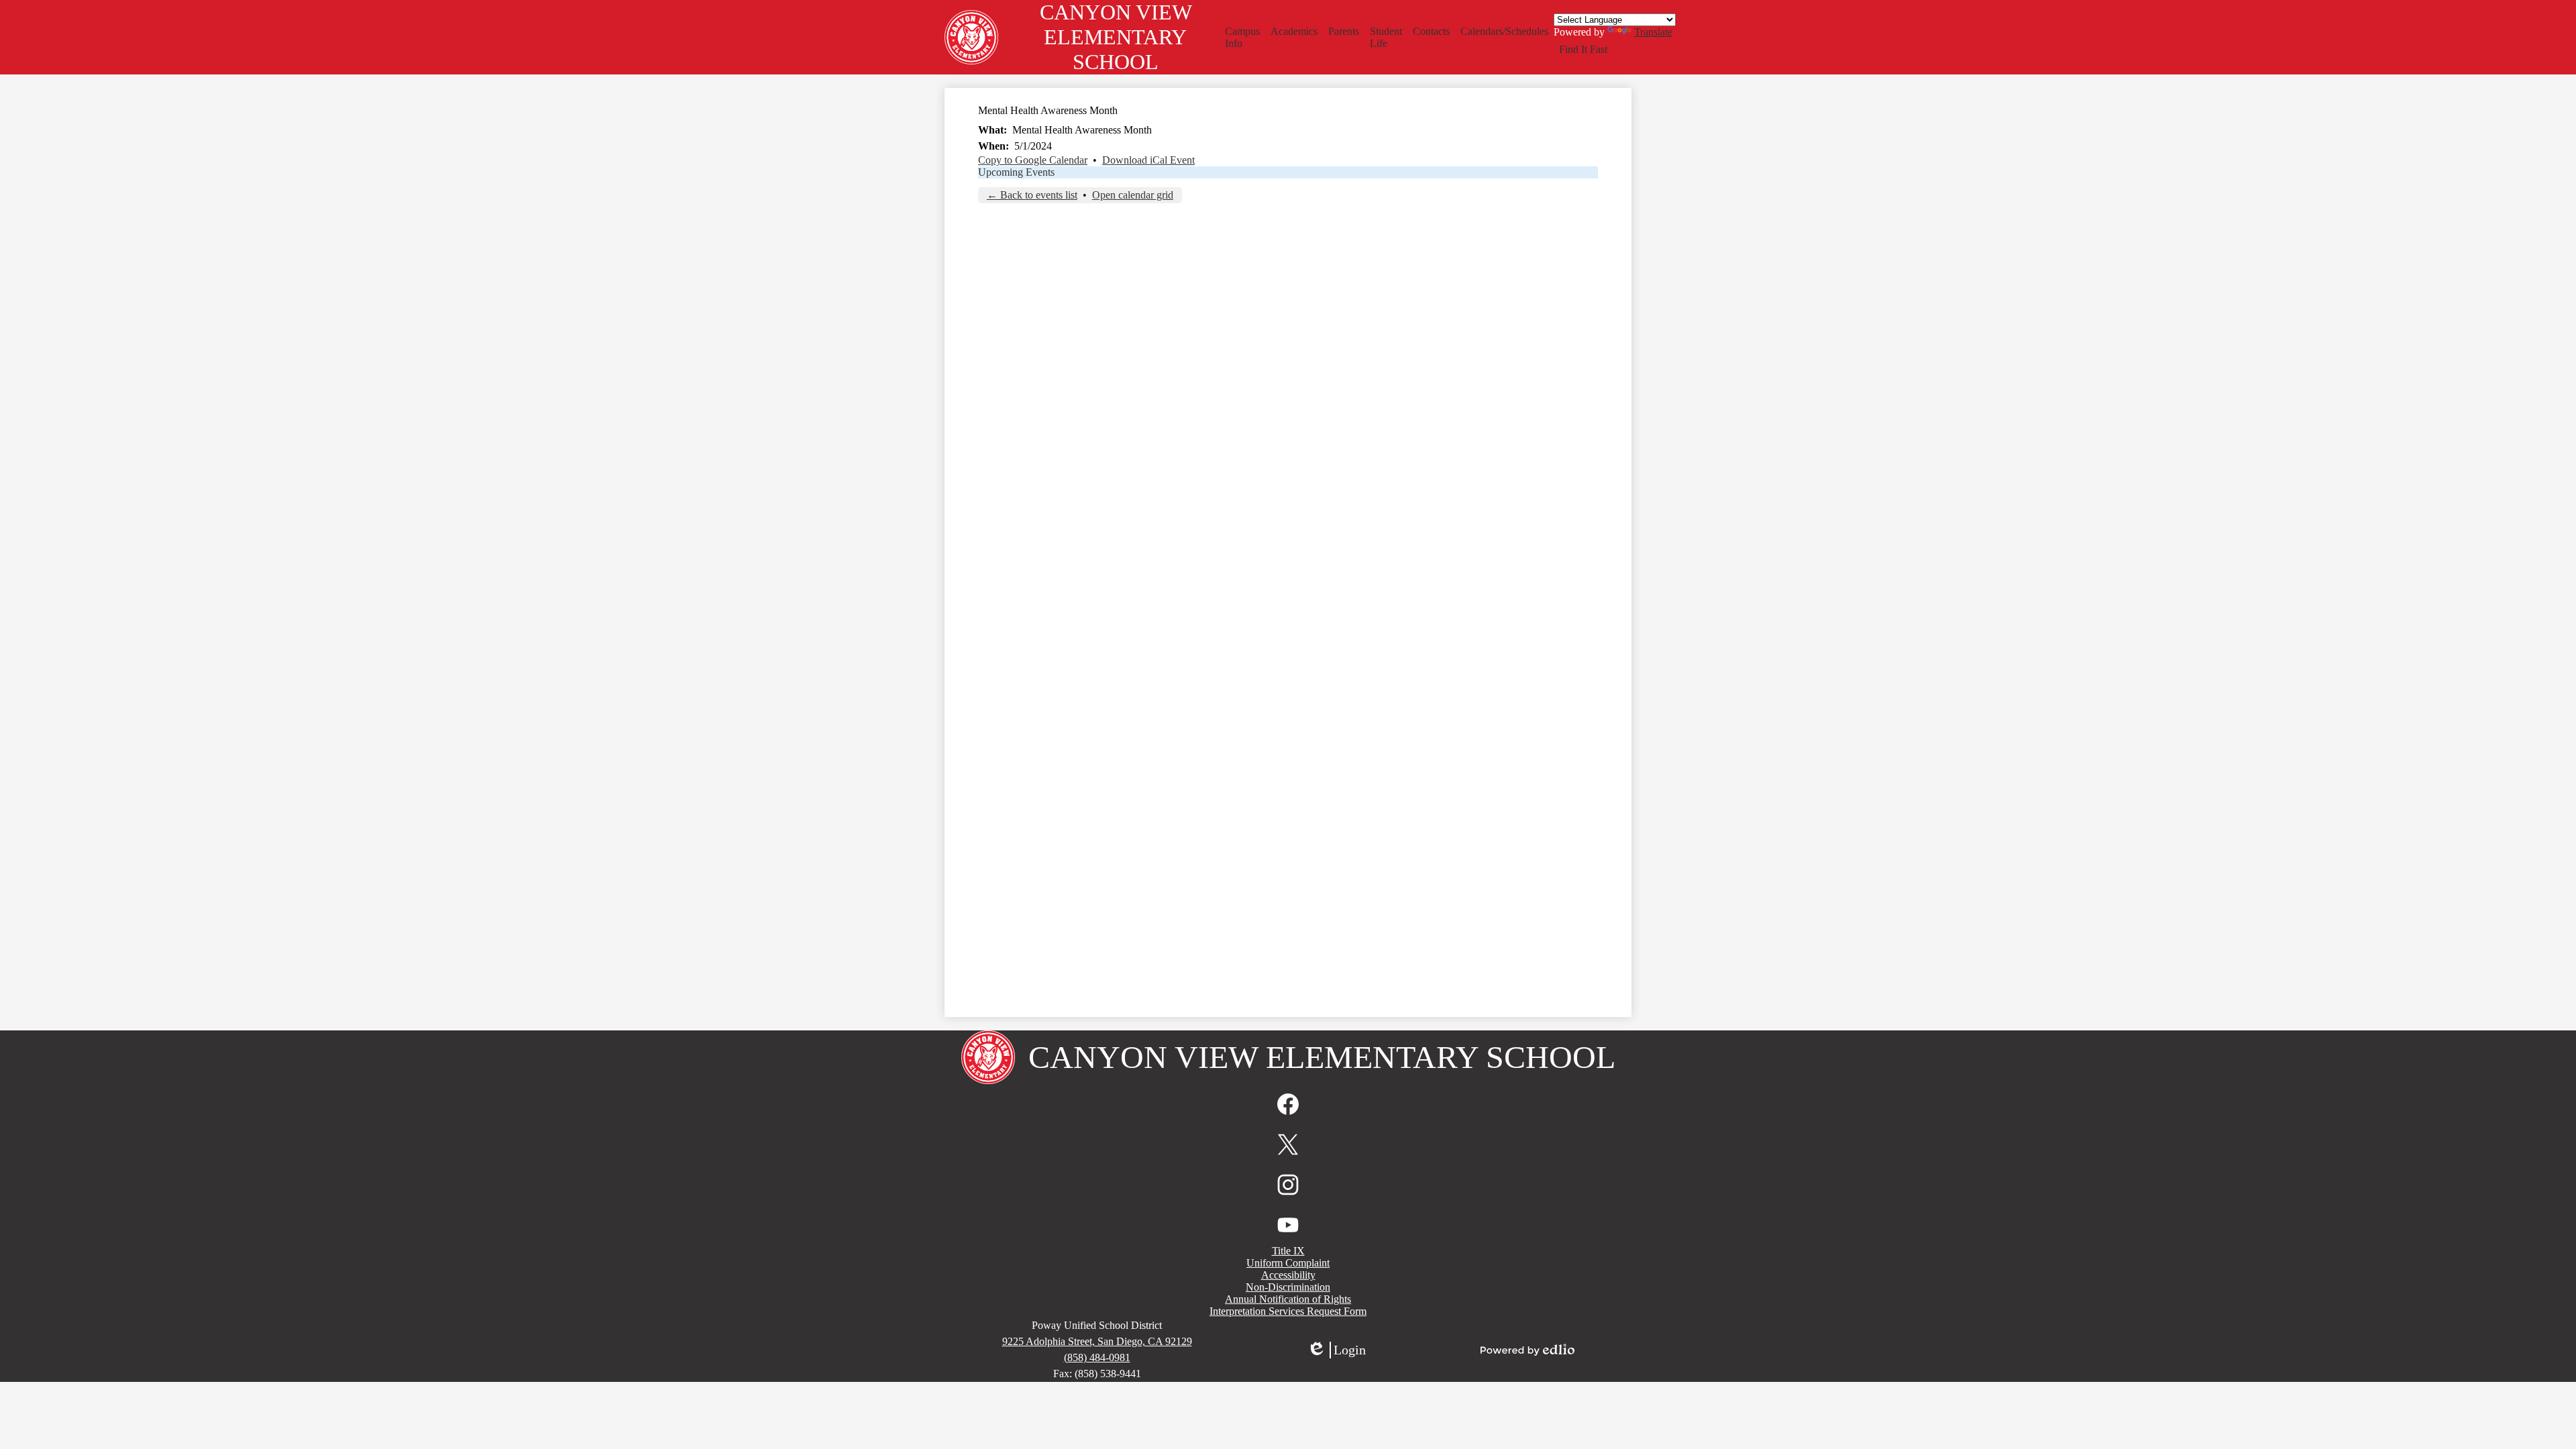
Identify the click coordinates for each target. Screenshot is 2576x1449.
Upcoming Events (1016, 172)
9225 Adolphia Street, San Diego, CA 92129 (1097, 1341)
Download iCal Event (1148, 160)
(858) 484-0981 (1097, 1357)
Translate (1653, 32)
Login (1336, 1350)
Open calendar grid (1133, 195)
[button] (1242, 38)
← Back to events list (1032, 195)
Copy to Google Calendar (1033, 160)
